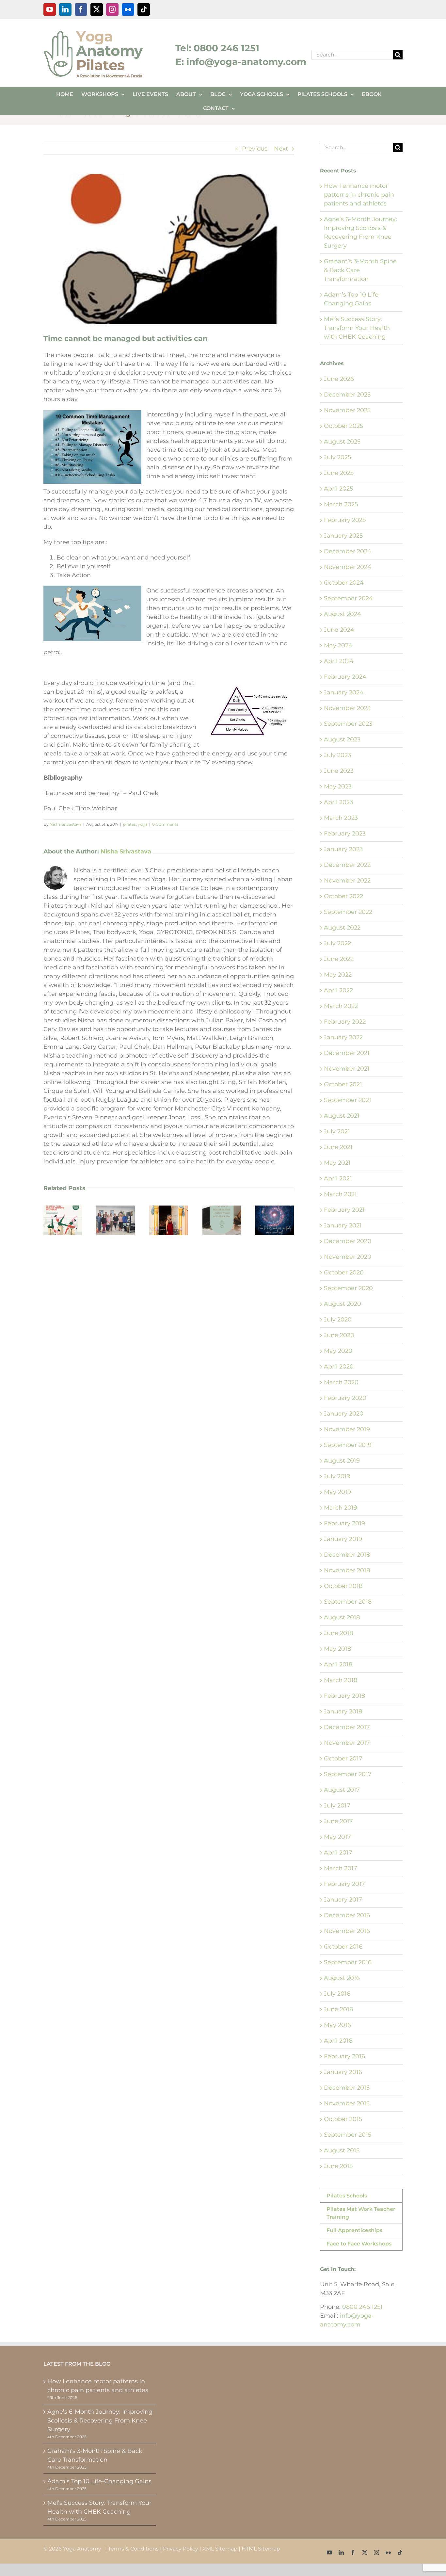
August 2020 (342, 1304)
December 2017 (347, 1727)
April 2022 (338, 990)
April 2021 (338, 1178)
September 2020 (348, 1288)
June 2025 (339, 473)
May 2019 (337, 1492)
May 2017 (337, 1837)
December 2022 (347, 865)
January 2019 (343, 1539)
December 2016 (347, 1915)
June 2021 (338, 1147)
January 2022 (343, 1037)
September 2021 (348, 1100)
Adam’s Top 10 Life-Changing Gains (99, 2481)
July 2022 (337, 943)
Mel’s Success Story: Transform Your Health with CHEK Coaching (357, 328)
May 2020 (338, 1351)
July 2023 (337, 755)
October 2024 (344, 583)
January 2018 (343, 1711)
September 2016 (348, 1962)
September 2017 (348, 1774)
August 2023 (342, 739)
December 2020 (348, 1241)
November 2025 (347, 410)
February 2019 (344, 1523)
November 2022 (347, 881)
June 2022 (339, 959)
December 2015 (347, 2088)
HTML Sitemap (261, 2549)
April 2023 (338, 802)
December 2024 (348, 551)
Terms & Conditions (133, 2549)
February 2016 (344, 2056)
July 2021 (337, 1131)
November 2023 (347, 708)
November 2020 (348, 1257)
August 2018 (342, 1617)
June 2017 (338, 1821)
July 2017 (337, 1806)
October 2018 (343, 1586)
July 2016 (337, 1994)
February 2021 (344, 1210)
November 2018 (347, 1570)
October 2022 (343, 896)
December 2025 (347, 395)
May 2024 (338, 645)
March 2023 (341, 818)
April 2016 (338, 2041)
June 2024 (339, 630)
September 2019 (348, 1445)
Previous (255, 149)
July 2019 (337, 1476)
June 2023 (339, 771)
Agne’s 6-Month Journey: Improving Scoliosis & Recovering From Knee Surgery (100, 2421)
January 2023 (343, 849)
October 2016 (343, 1947)
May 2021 (337, 1163)
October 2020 (344, 1272)
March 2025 (341, 504)
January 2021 (343, 1225)
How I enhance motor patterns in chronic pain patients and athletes (359, 195)
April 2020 (339, 1367)
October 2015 (343, 2119)
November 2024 (348, 567)
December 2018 (347, 1555)
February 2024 (345, 677)
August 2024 (342, 614)
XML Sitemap (220, 2549)
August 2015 (342, 2150)
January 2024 (344, 692)
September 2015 (348, 2135)
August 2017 (342, 1790)
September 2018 (348, 1602)
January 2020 (344, 1414)
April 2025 (338, 489)
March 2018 (341, 1680)
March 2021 (340, 1194)
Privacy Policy (181, 2549)
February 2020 (345, 1398)
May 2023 (338, 786)
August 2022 (342, 928)
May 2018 (337, 1649)
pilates (129, 824)
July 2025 (337, 457)
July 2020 (338, 1320)
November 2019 (347, 1429)
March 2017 (341, 1868)
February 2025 (345, 520)
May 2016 (337, 2025)
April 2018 (338, 1664)
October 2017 (343, 1758)
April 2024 (339, 661)
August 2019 (342, 1461)
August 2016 (342, 1978)
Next (281, 149)
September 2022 (348, 912)
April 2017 (338, 1853)
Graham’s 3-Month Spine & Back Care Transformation (95, 2455)
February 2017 (344, 1884)
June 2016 (338, 2009)
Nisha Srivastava (66, 824)
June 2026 (339, 379)
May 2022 (338, 975)
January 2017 (343, 1900)
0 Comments (165, 824)
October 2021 (343, 1084)
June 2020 (339, 1335)
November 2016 (347, 1931)
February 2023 (345, 834)
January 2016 (343, 2072)
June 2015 (338, 2166)
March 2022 (341, 1006)
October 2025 (343, 426)
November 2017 (347, 1743)
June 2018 (338, 1633)
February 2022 (345, 1022)
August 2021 (342, 1116)
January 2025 (343, 536)
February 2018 (344, 1696)
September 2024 (348, 598)
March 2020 (341, 1382)
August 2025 (342, 442)
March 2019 (341, 1508)
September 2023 (348, 724)
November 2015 (347, 2103)
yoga (143, 824)
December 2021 (347, 1053)
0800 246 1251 (362, 2307)
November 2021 (347, 1069)
